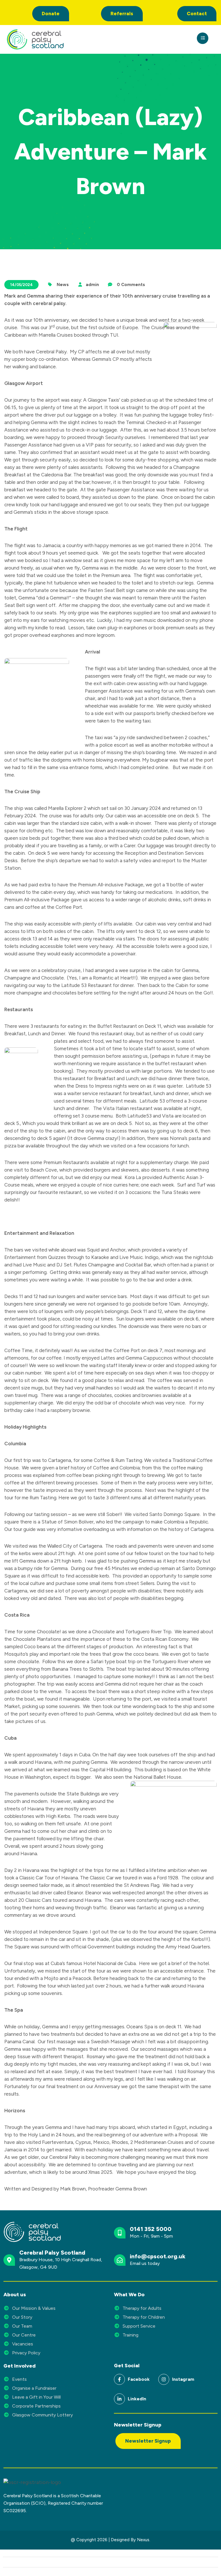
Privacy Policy (26, 2353)
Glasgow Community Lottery (42, 2415)
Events (19, 2379)
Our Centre (24, 2335)
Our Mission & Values (34, 2308)
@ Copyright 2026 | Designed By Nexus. (110, 2540)
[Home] (58, 39)
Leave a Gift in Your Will (36, 2397)
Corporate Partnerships (36, 2406)
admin (92, 285)
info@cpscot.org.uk (158, 2256)
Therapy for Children (144, 2317)
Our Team (22, 2326)
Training (130, 2335)
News (63, 285)
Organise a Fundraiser (34, 2388)
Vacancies (23, 2344)
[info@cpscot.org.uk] (120, 2260)
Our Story (22, 2317)
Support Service (139, 2326)
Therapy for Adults (142, 2308)
